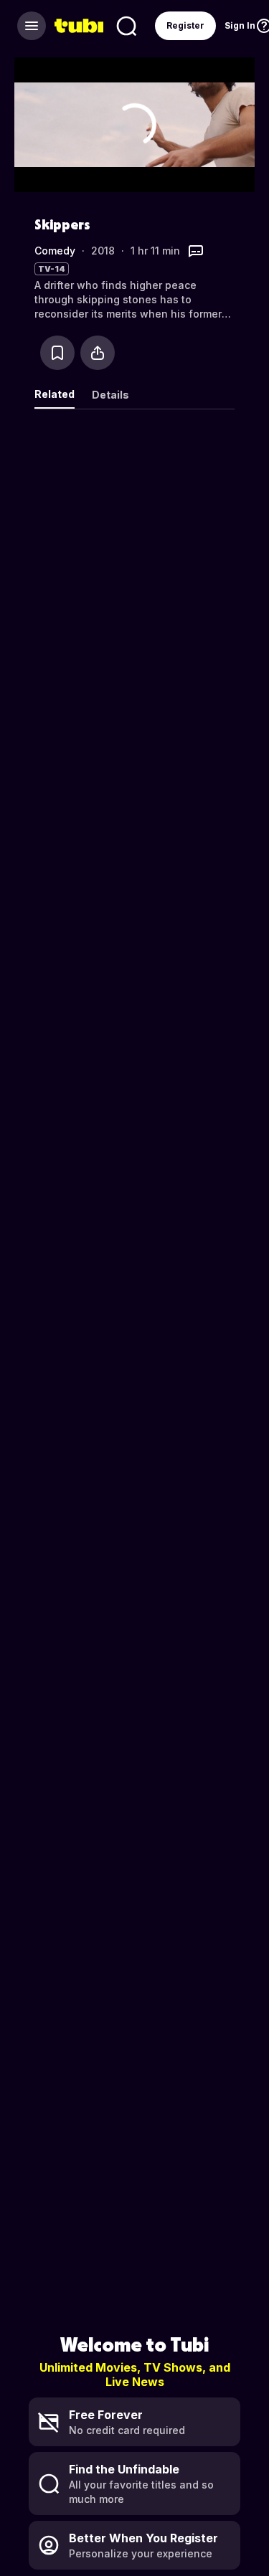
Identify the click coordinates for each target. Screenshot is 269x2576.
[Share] (98, 353)
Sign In (240, 25)
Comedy (55, 251)
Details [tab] (110, 395)
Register (185, 25)
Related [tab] (55, 394)
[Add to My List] (57, 353)
